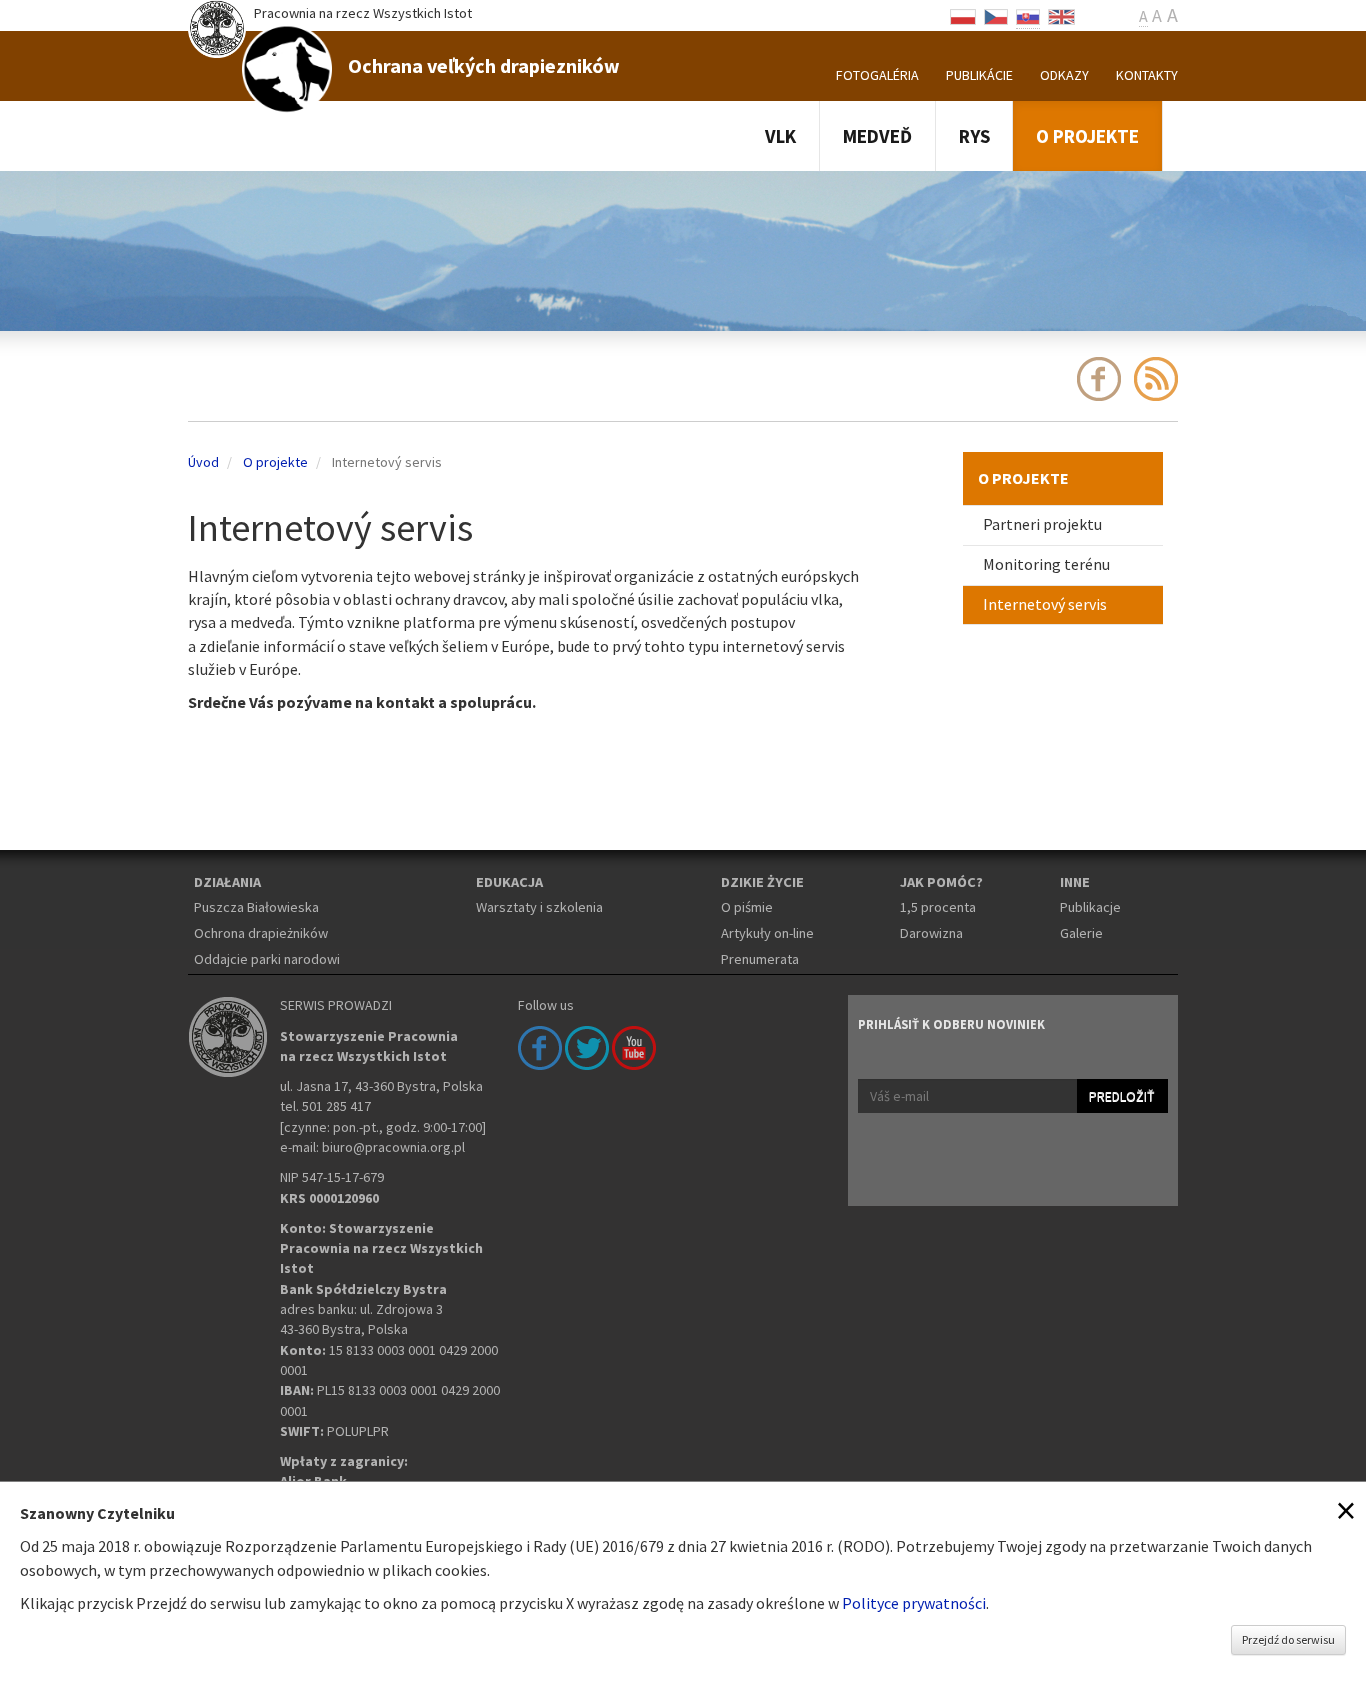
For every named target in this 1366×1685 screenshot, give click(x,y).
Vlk (780, 136)
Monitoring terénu (1046, 564)
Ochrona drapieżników (261, 933)
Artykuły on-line (767, 933)
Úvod (203, 462)
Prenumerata (760, 959)
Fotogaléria (877, 75)
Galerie (1081, 933)
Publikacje (1090, 907)
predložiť (1122, 1096)
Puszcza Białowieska (256, 907)
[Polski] (963, 15)
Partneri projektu (1042, 524)
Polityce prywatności (914, 1603)
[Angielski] (1061, 15)
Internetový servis (1045, 604)
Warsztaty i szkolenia (539, 907)
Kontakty (1147, 75)
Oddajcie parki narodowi (267, 959)
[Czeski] (996, 15)
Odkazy (1064, 75)
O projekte (1087, 136)
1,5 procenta (938, 907)
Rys (974, 136)
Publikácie (979, 75)
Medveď (877, 136)
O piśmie (747, 907)
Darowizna (931, 933)
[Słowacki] (1028, 15)
